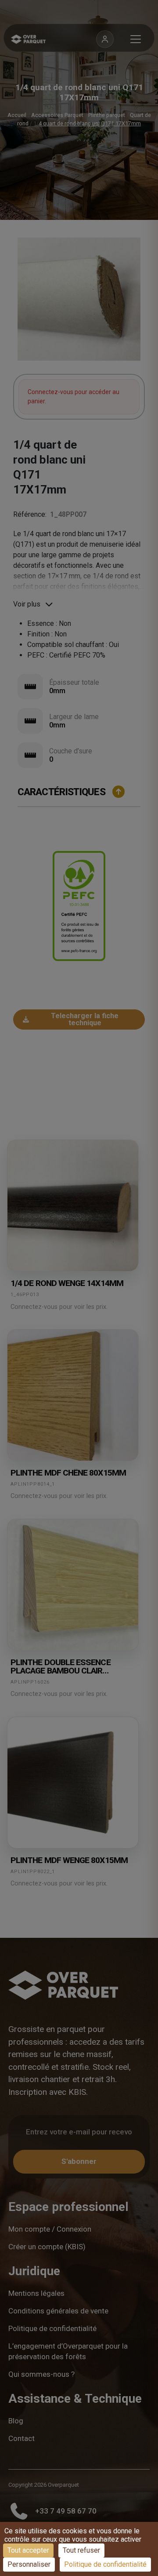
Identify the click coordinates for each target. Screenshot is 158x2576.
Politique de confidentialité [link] (105, 2564)
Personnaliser (29, 2564)
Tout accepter (28, 2550)
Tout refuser (81, 2550)
